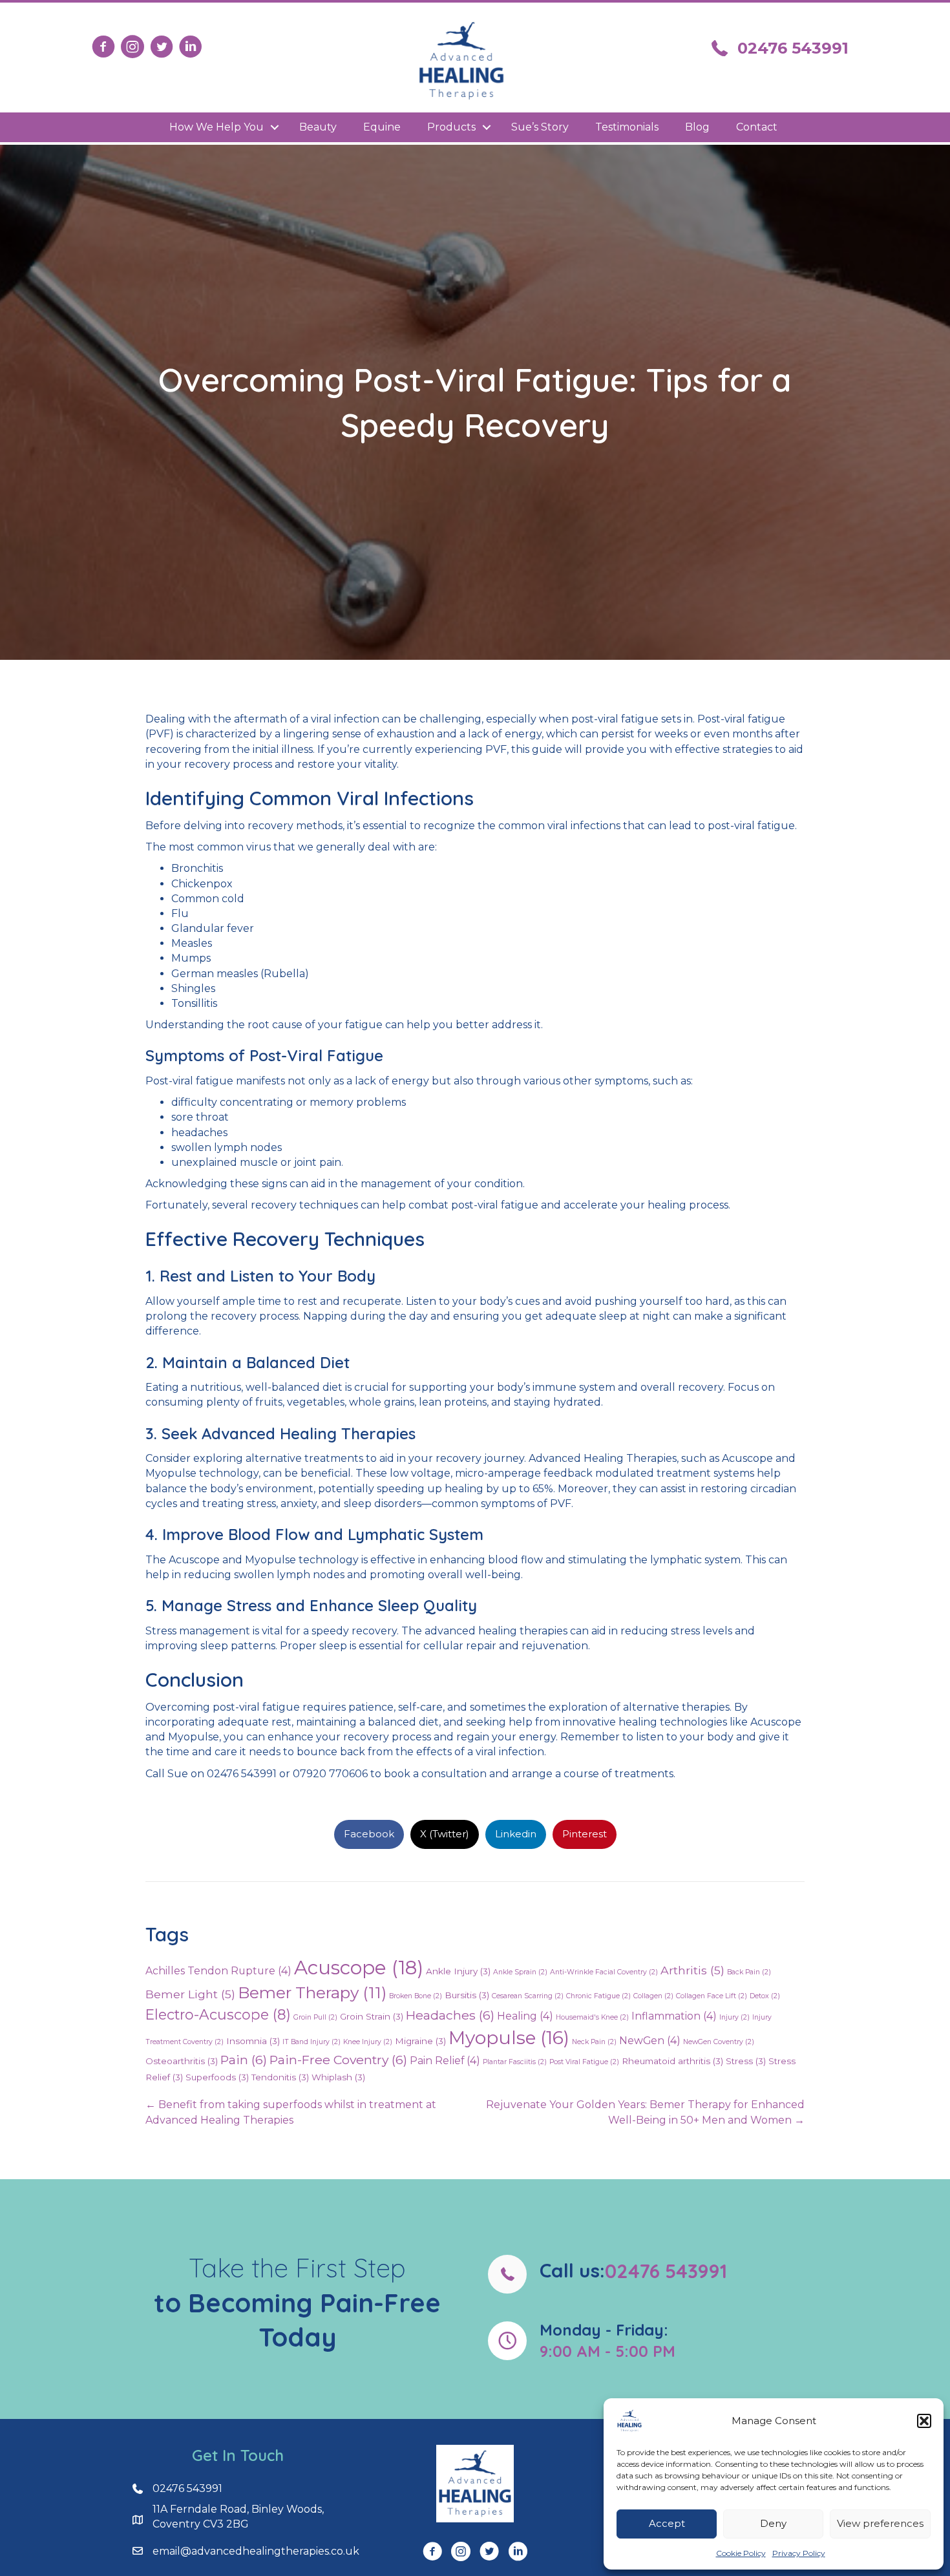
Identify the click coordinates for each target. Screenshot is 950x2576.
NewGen (650, 2041)
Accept (667, 2523)
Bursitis (467, 1995)
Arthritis (692, 1970)
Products (451, 127)
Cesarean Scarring (528, 1996)
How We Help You (216, 127)
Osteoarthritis (182, 2061)
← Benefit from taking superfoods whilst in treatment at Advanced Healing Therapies (291, 2112)
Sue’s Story (540, 127)
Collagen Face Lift (712, 1996)
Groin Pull (315, 2017)
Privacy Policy (799, 2553)
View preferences (880, 2523)
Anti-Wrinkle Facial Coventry (604, 1972)
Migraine (420, 2041)
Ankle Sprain (520, 1972)
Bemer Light (190, 1994)
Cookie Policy (741, 2553)
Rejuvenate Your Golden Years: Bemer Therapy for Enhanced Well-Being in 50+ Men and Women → (645, 2112)
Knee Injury (368, 2042)
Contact (757, 127)
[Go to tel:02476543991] (653, 2274)
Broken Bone (416, 1996)
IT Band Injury (311, 2042)
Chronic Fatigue (598, 1996)
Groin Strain (372, 2016)
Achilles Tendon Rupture (218, 1971)
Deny (773, 2523)
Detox (765, 1996)
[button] (924, 2421)
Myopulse (509, 2038)
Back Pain (749, 1972)
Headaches (450, 2015)
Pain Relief (445, 2061)
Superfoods (217, 2077)
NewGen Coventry (719, 2042)
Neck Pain (594, 2042)
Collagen (653, 1996)
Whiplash (338, 2077)
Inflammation (674, 2016)
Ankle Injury (458, 1971)
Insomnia (253, 2041)
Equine (382, 127)
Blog (697, 127)
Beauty (318, 127)
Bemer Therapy (312, 1992)
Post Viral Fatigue (584, 2062)
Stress (746, 2061)
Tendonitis (280, 2077)
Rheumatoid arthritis (672, 2061)
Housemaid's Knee (592, 2017)
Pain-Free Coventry (338, 2060)
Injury (734, 2017)
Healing (525, 2016)
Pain (244, 2060)
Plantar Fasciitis (515, 2062)
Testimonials (627, 127)
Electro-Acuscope (218, 2014)
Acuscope (359, 1968)
